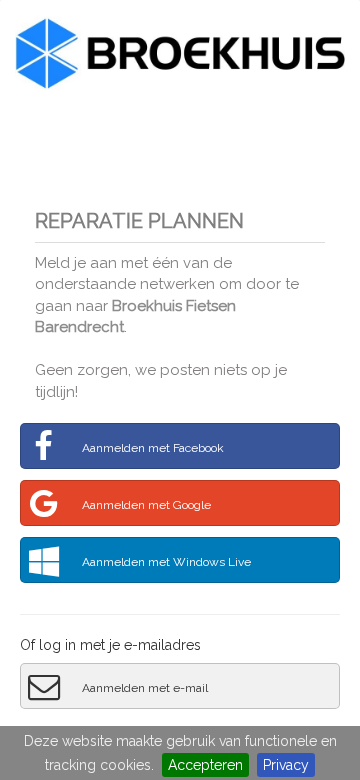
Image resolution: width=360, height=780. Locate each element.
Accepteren (205, 765)
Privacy (286, 765)
